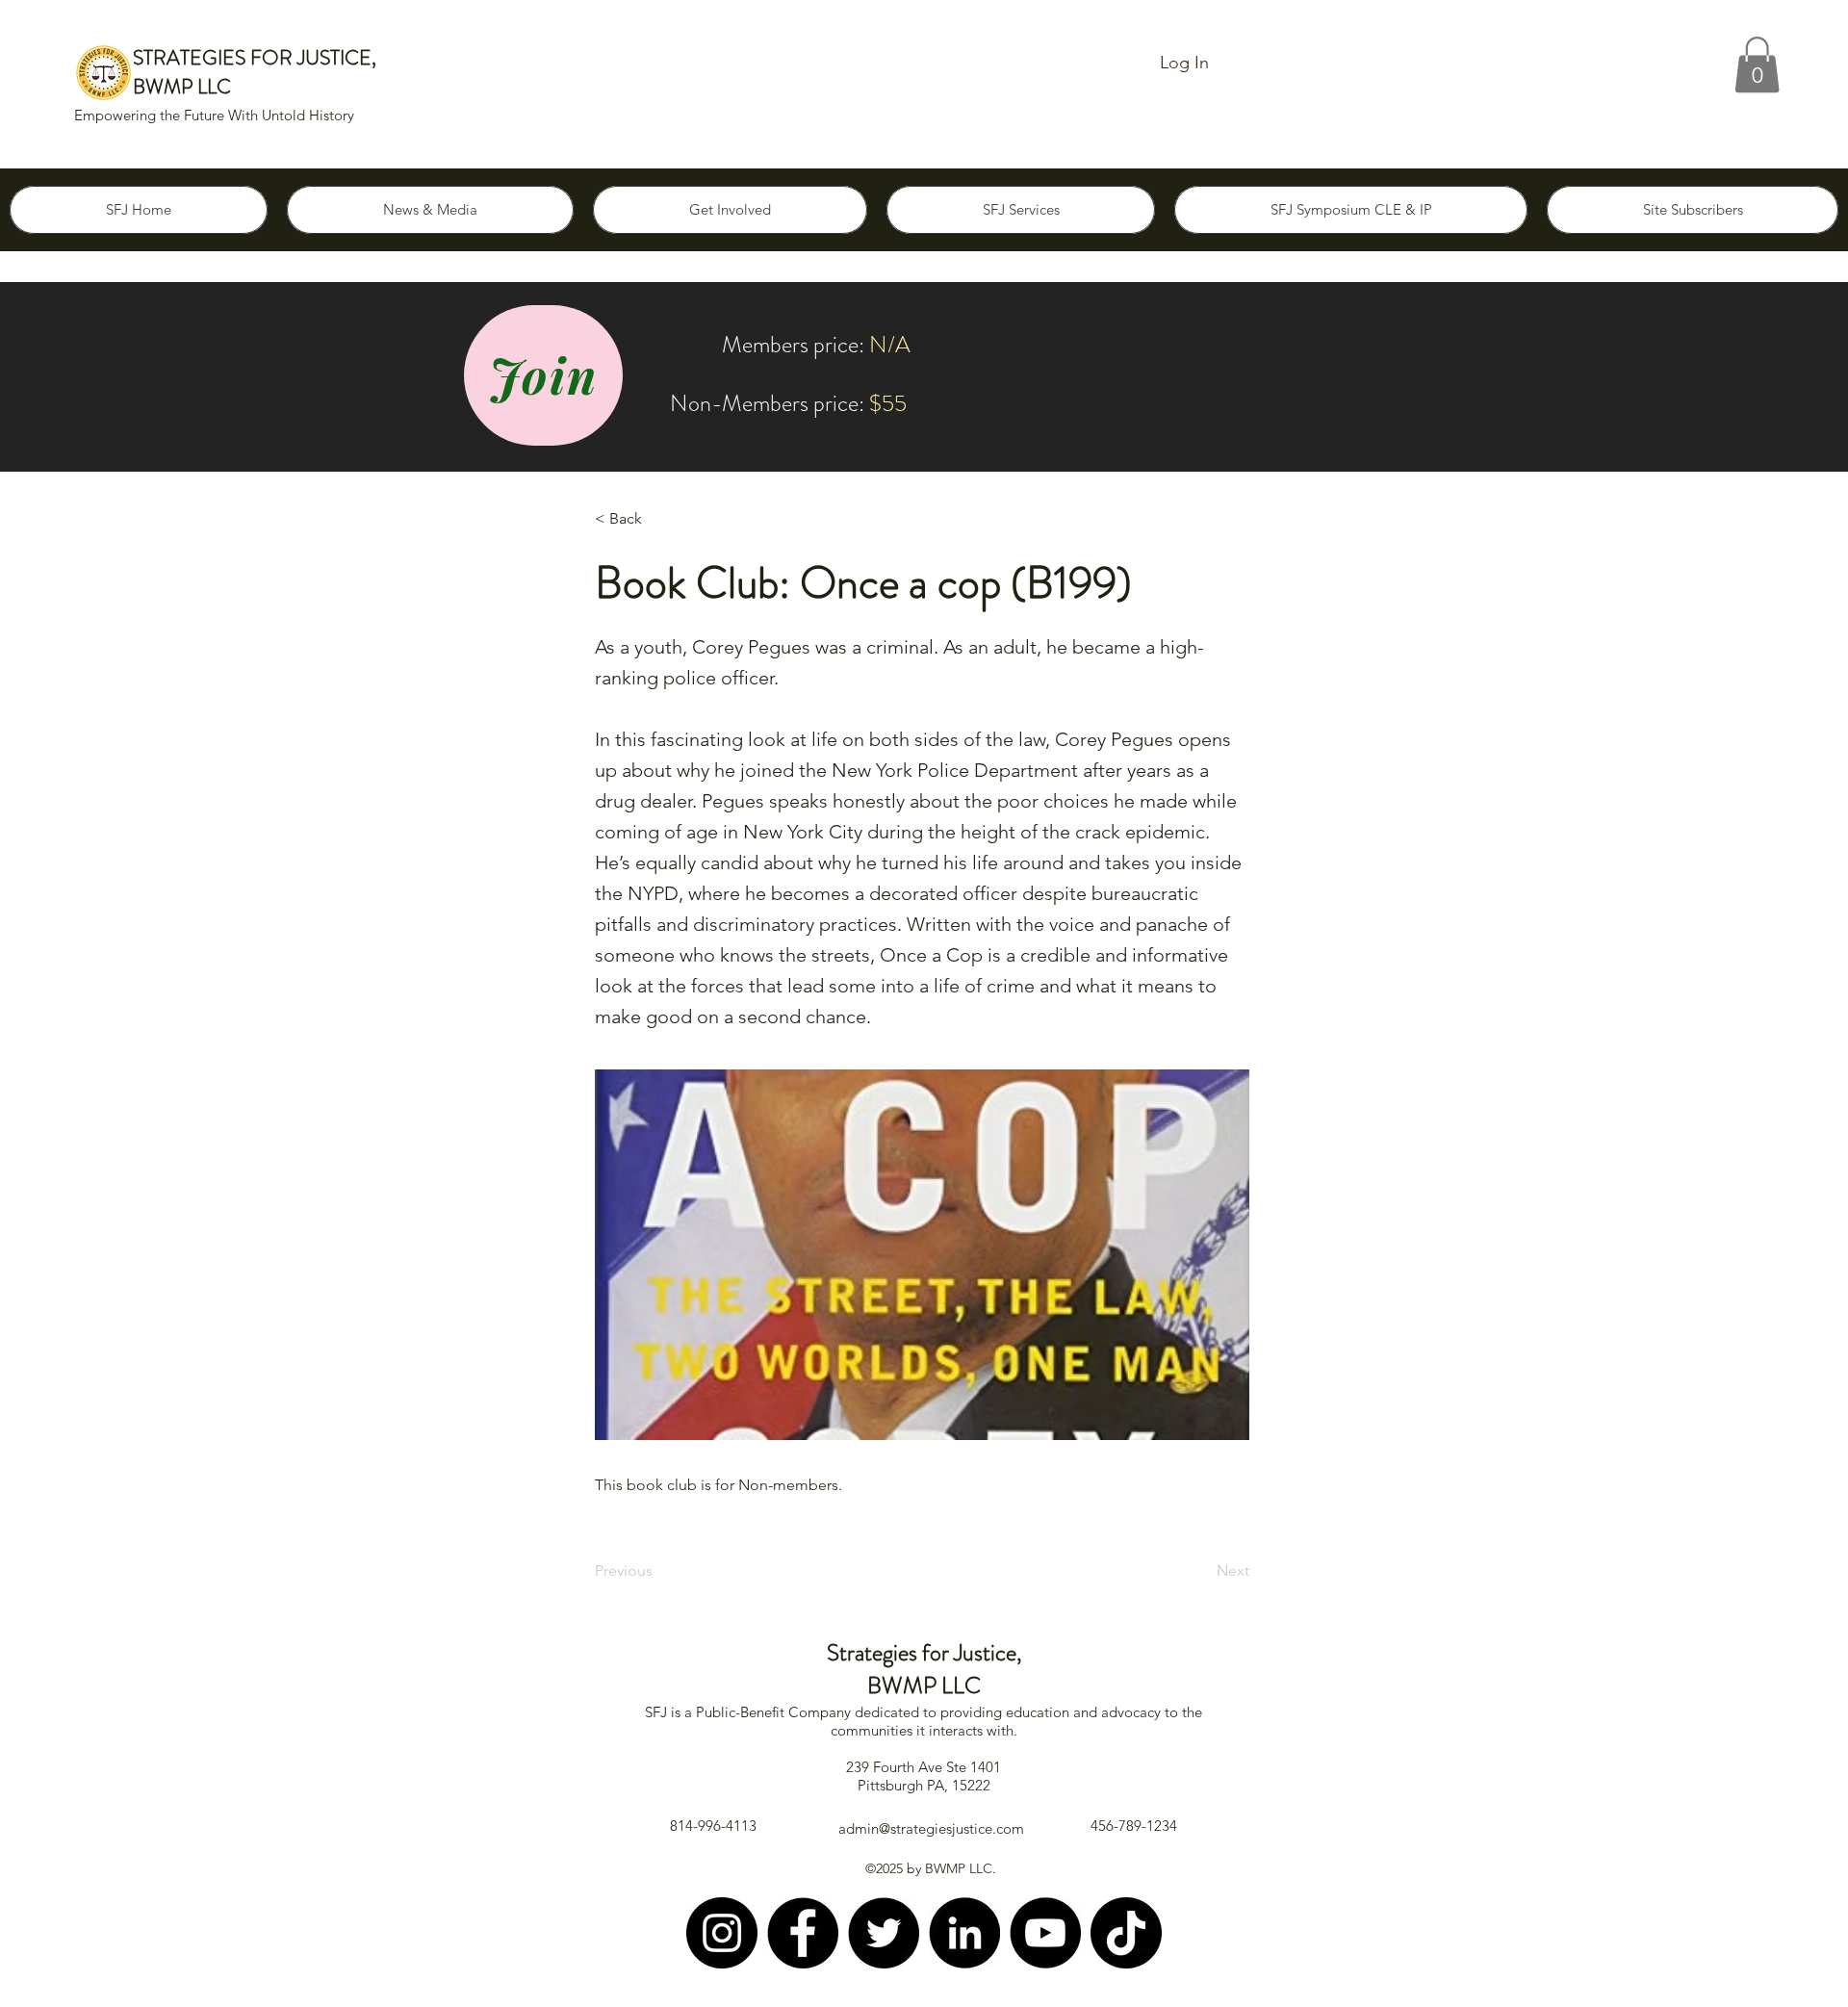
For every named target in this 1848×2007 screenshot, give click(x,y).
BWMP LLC (182, 87)
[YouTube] (1045, 1933)
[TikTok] (1126, 1933)
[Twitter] (884, 1933)
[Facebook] (803, 1933)
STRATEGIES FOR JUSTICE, (255, 58)
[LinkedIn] (964, 1933)
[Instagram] (722, 1933)
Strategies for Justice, (924, 1653)
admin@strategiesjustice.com (931, 1828)
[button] (1757, 65)
